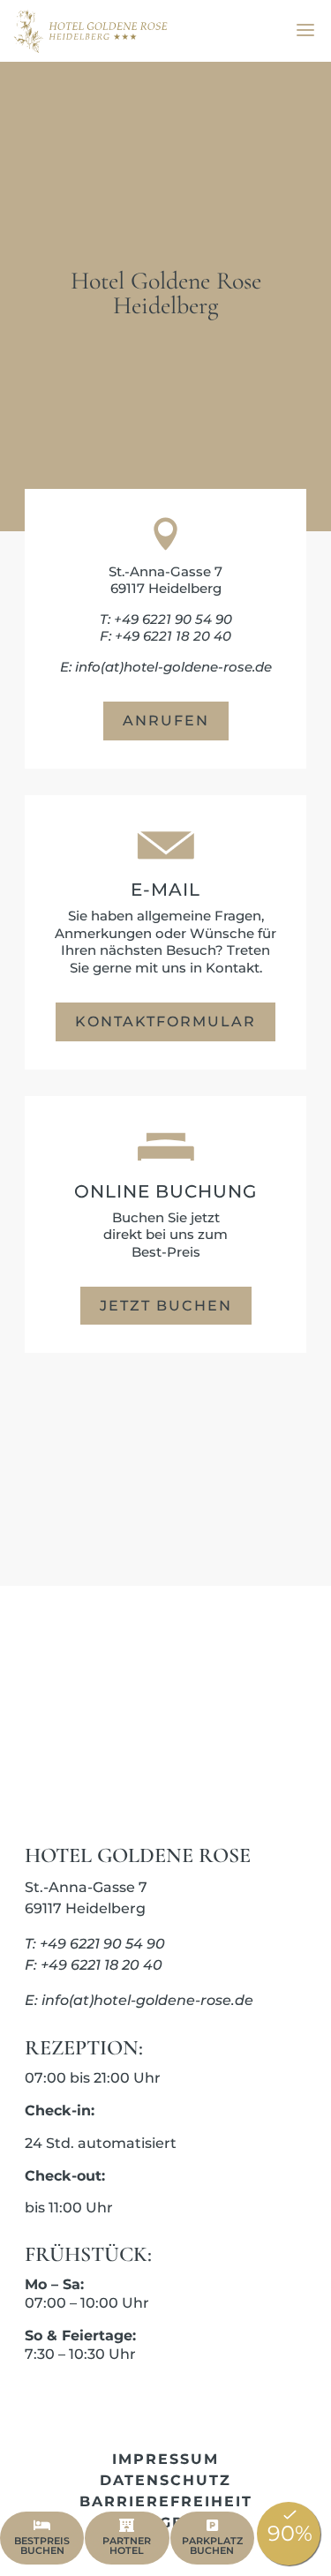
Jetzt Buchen (166, 1306)
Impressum (165, 2459)
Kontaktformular (165, 1021)
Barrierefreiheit (166, 2501)
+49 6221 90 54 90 (173, 619)
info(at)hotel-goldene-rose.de (173, 667)
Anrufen (166, 721)
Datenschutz (165, 2480)
